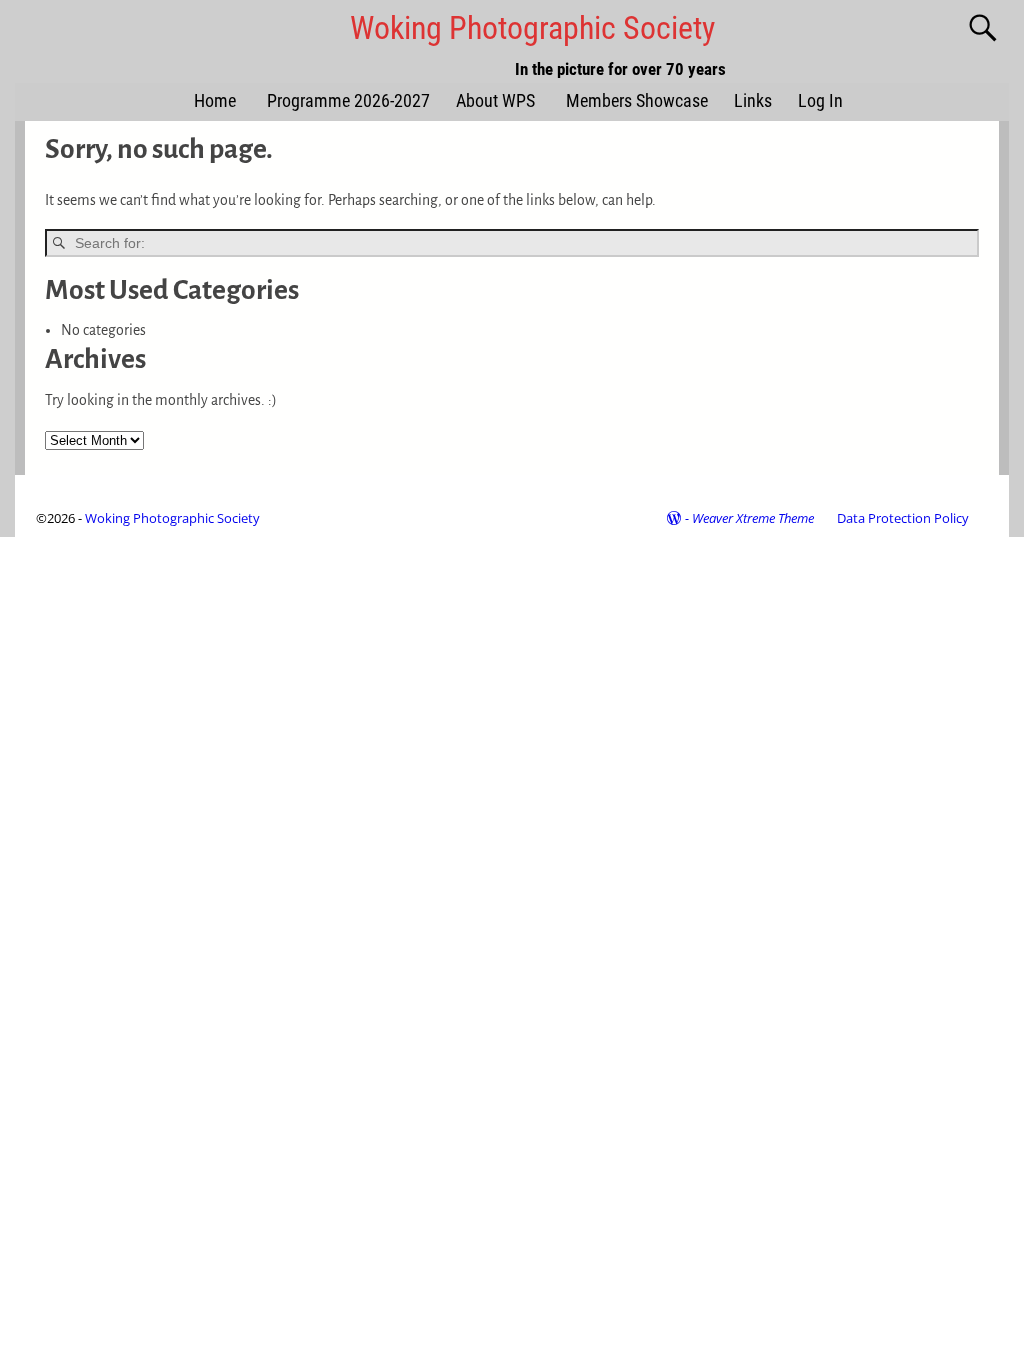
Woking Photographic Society (532, 28)
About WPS (495, 101)
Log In (820, 101)
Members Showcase (637, 101)
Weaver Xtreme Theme (753, 518)
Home (215, 101)
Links (753, 101)
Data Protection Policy (903, 518)
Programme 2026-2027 (348, 101)
